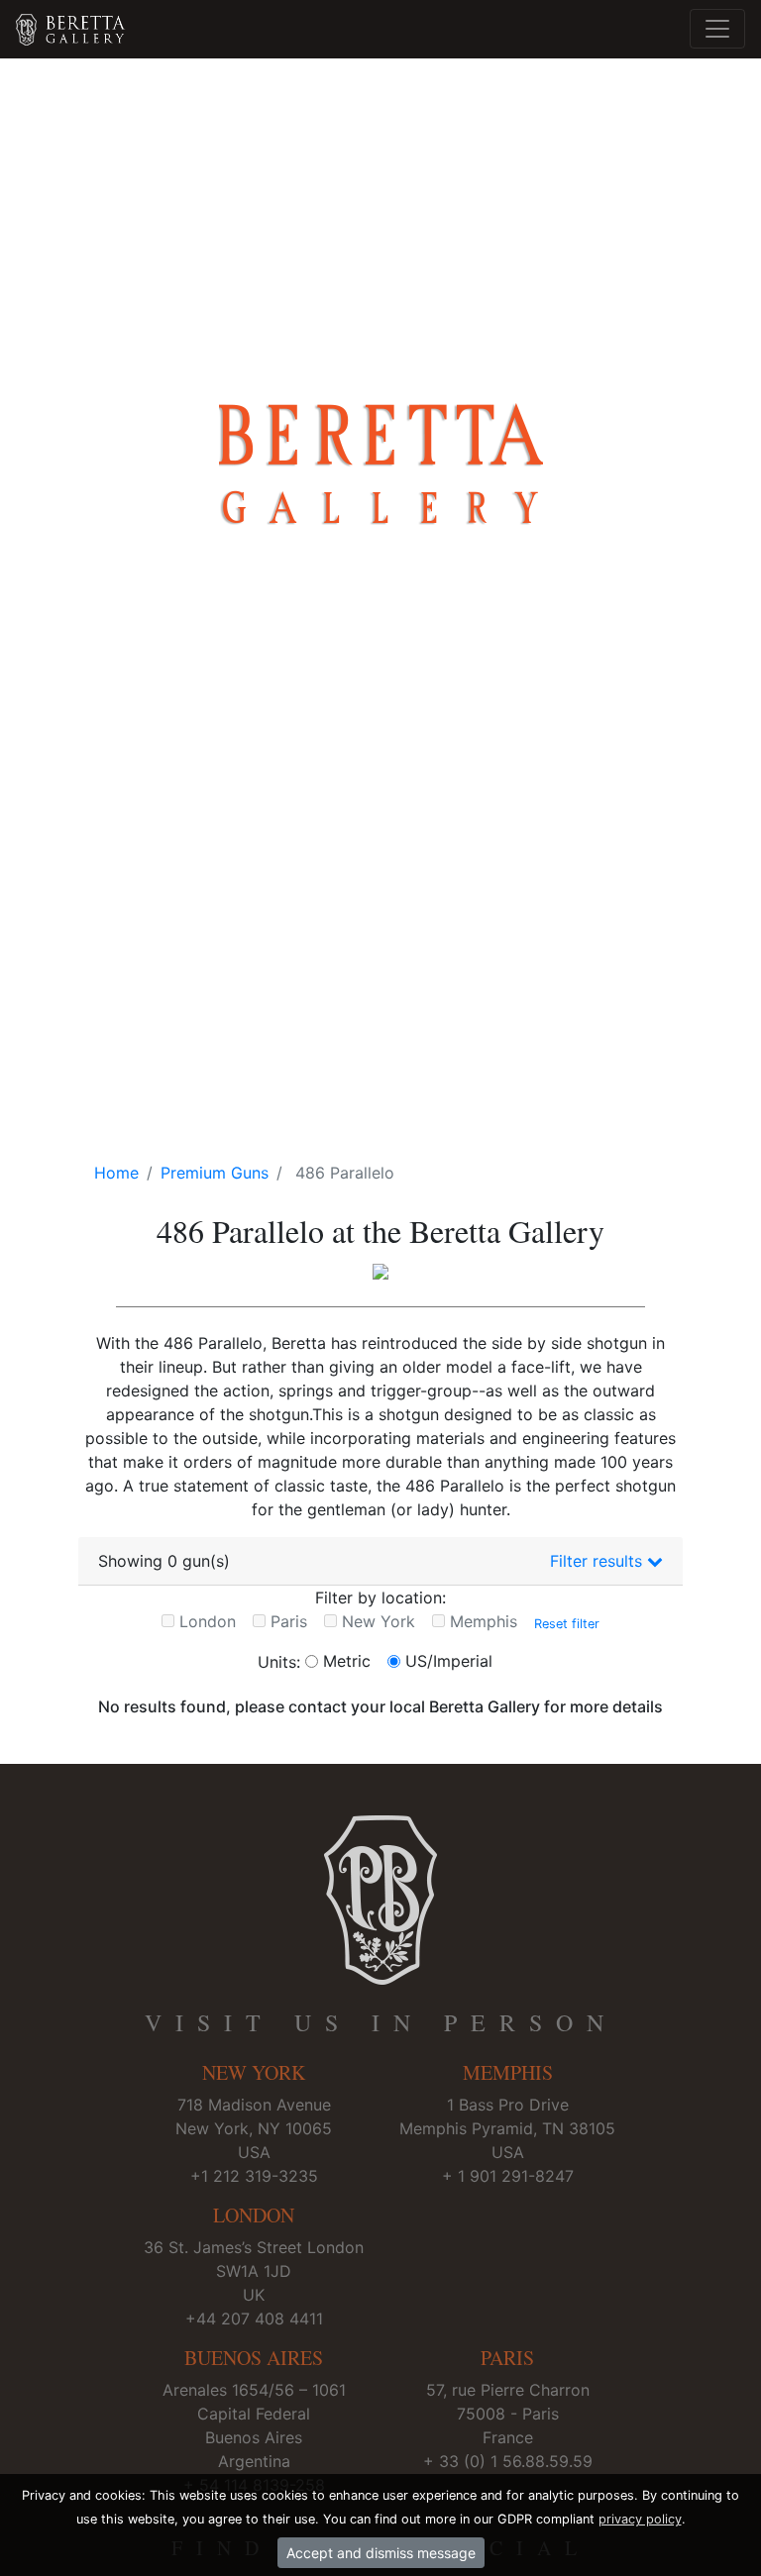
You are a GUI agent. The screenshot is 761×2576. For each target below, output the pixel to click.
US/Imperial (449, 1661)
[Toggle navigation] (717, 29)
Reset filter (567, 1623)
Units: (279, 1662)
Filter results (598, 1561)
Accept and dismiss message (381, 2553)
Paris (289, 1621)
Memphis (484, 1621)
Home (116, 1173)
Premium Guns (215, 1173)
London (208, 1621)
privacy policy (640, 2519)
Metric (347, 1661)
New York (379, 1621)
